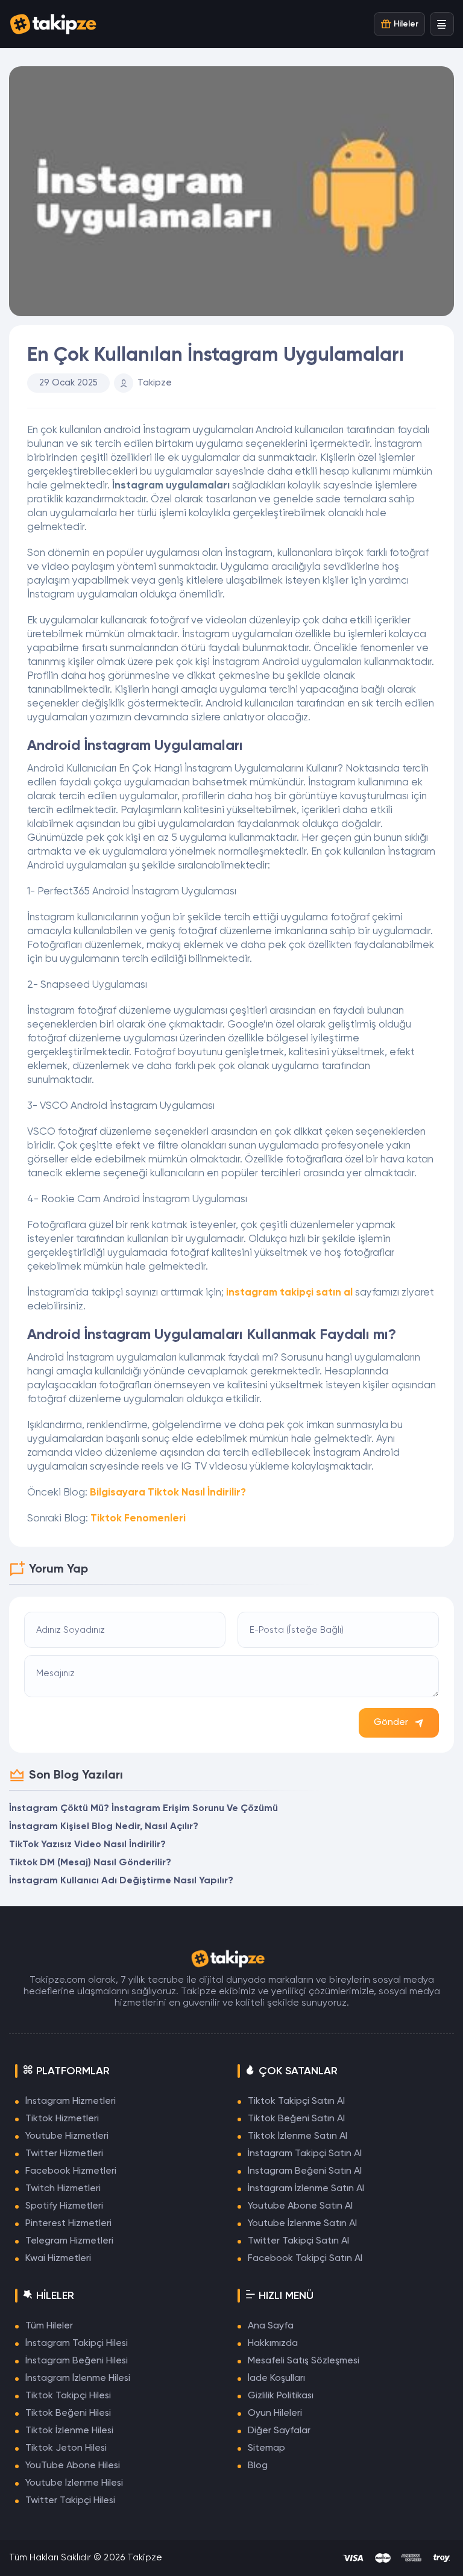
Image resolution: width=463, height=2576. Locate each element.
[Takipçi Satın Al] (57, 24)
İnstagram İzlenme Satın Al (306, 2189)
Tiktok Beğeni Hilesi (68, 2413)
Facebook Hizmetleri (71, 2171)
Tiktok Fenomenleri (138, 1519)
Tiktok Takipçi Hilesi (68, 2396)
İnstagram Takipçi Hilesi (77, 2344)
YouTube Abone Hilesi (73, 2466)
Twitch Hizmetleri (63, 2189)
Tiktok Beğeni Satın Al (296, 2119)
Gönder (391, 1723)
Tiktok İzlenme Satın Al (298, 2136)
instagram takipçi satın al (289, 1293)
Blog (258, 2466)
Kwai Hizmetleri (58, 2259)
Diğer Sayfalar (279, 2431)
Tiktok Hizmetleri (62, 2119)
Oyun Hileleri (275, 2413)
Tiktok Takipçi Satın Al (296, 2101)
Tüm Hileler (49, 2326)
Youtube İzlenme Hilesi (74, 2483)
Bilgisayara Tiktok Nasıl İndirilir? (168, 1493)
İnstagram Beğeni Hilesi (77, 2361)
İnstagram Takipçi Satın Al (305, 2154)
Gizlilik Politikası (281, 2396)
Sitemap (266, 2448)
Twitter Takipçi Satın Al (298, 2241)
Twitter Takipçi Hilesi (70, 2501)
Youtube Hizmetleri (67, 2136)
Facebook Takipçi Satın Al (305, 2259)
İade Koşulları (276, 2378)
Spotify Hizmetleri (64, 2206)
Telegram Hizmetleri (69, 2241)
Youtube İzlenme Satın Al (302, 2224)
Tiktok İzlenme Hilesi (69, 2431)
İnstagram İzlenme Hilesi (78, 2378)
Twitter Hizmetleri (64, 2154)
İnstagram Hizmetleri (71, 2101)
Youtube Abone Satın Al (300, 2206)
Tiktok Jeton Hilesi (66, 2448)
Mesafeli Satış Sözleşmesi (304, 2361)
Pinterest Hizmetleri (68, 2224)
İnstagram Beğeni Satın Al (305, 2171)
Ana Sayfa (271, 2326)
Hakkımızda (273, 2344)
